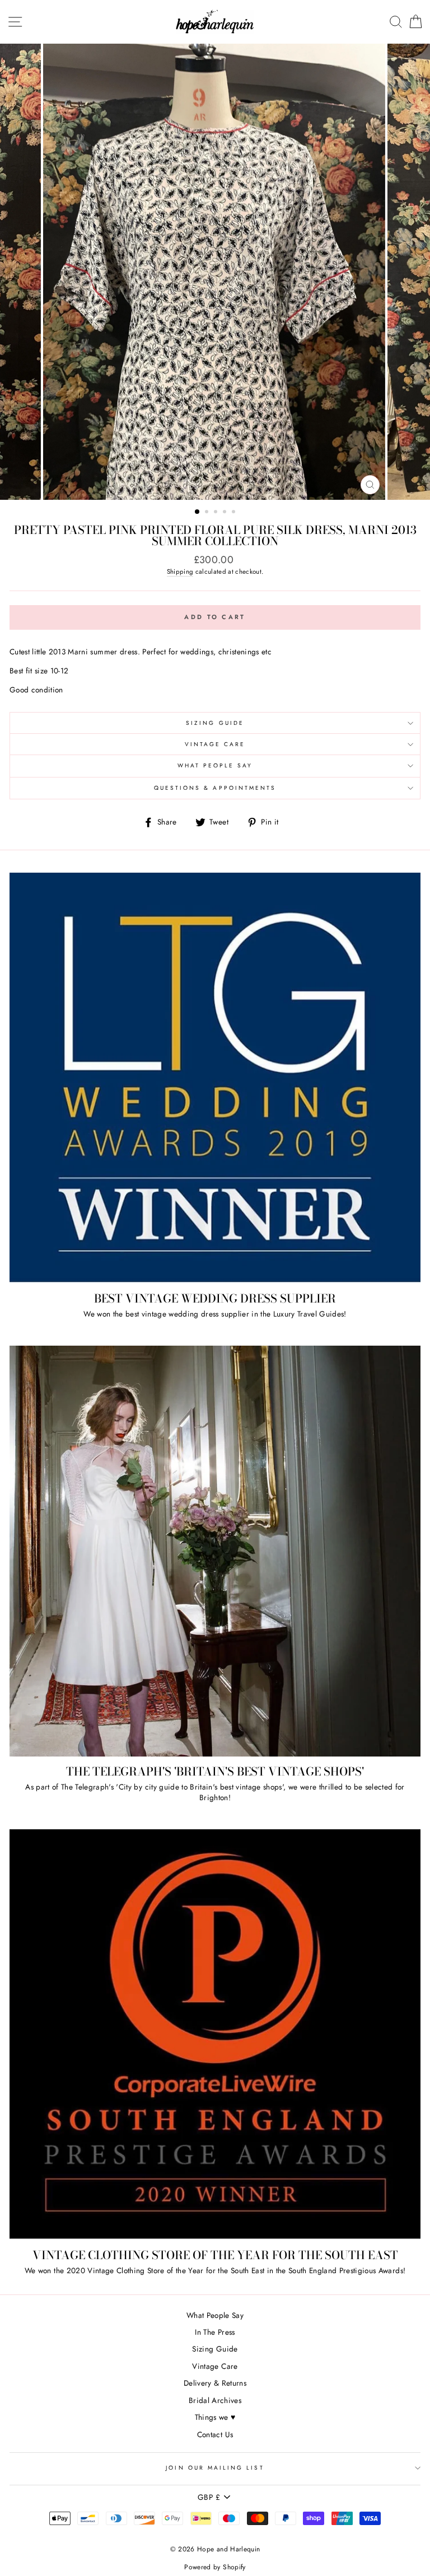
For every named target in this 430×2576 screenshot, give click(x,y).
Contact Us (215, 2434)
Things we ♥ (215, 2417)
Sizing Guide (215, 723)
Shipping (180, 572)
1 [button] (198, 512)
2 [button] (208, 513)
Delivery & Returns (215, 2383)
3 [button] (217, 513)
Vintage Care (215, 744)
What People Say (215, 765)
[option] (215, 272)
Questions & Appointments (215, 788)
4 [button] (226, 513)
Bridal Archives (215, 2400)
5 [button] (235, 513)
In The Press (215, 2332)
